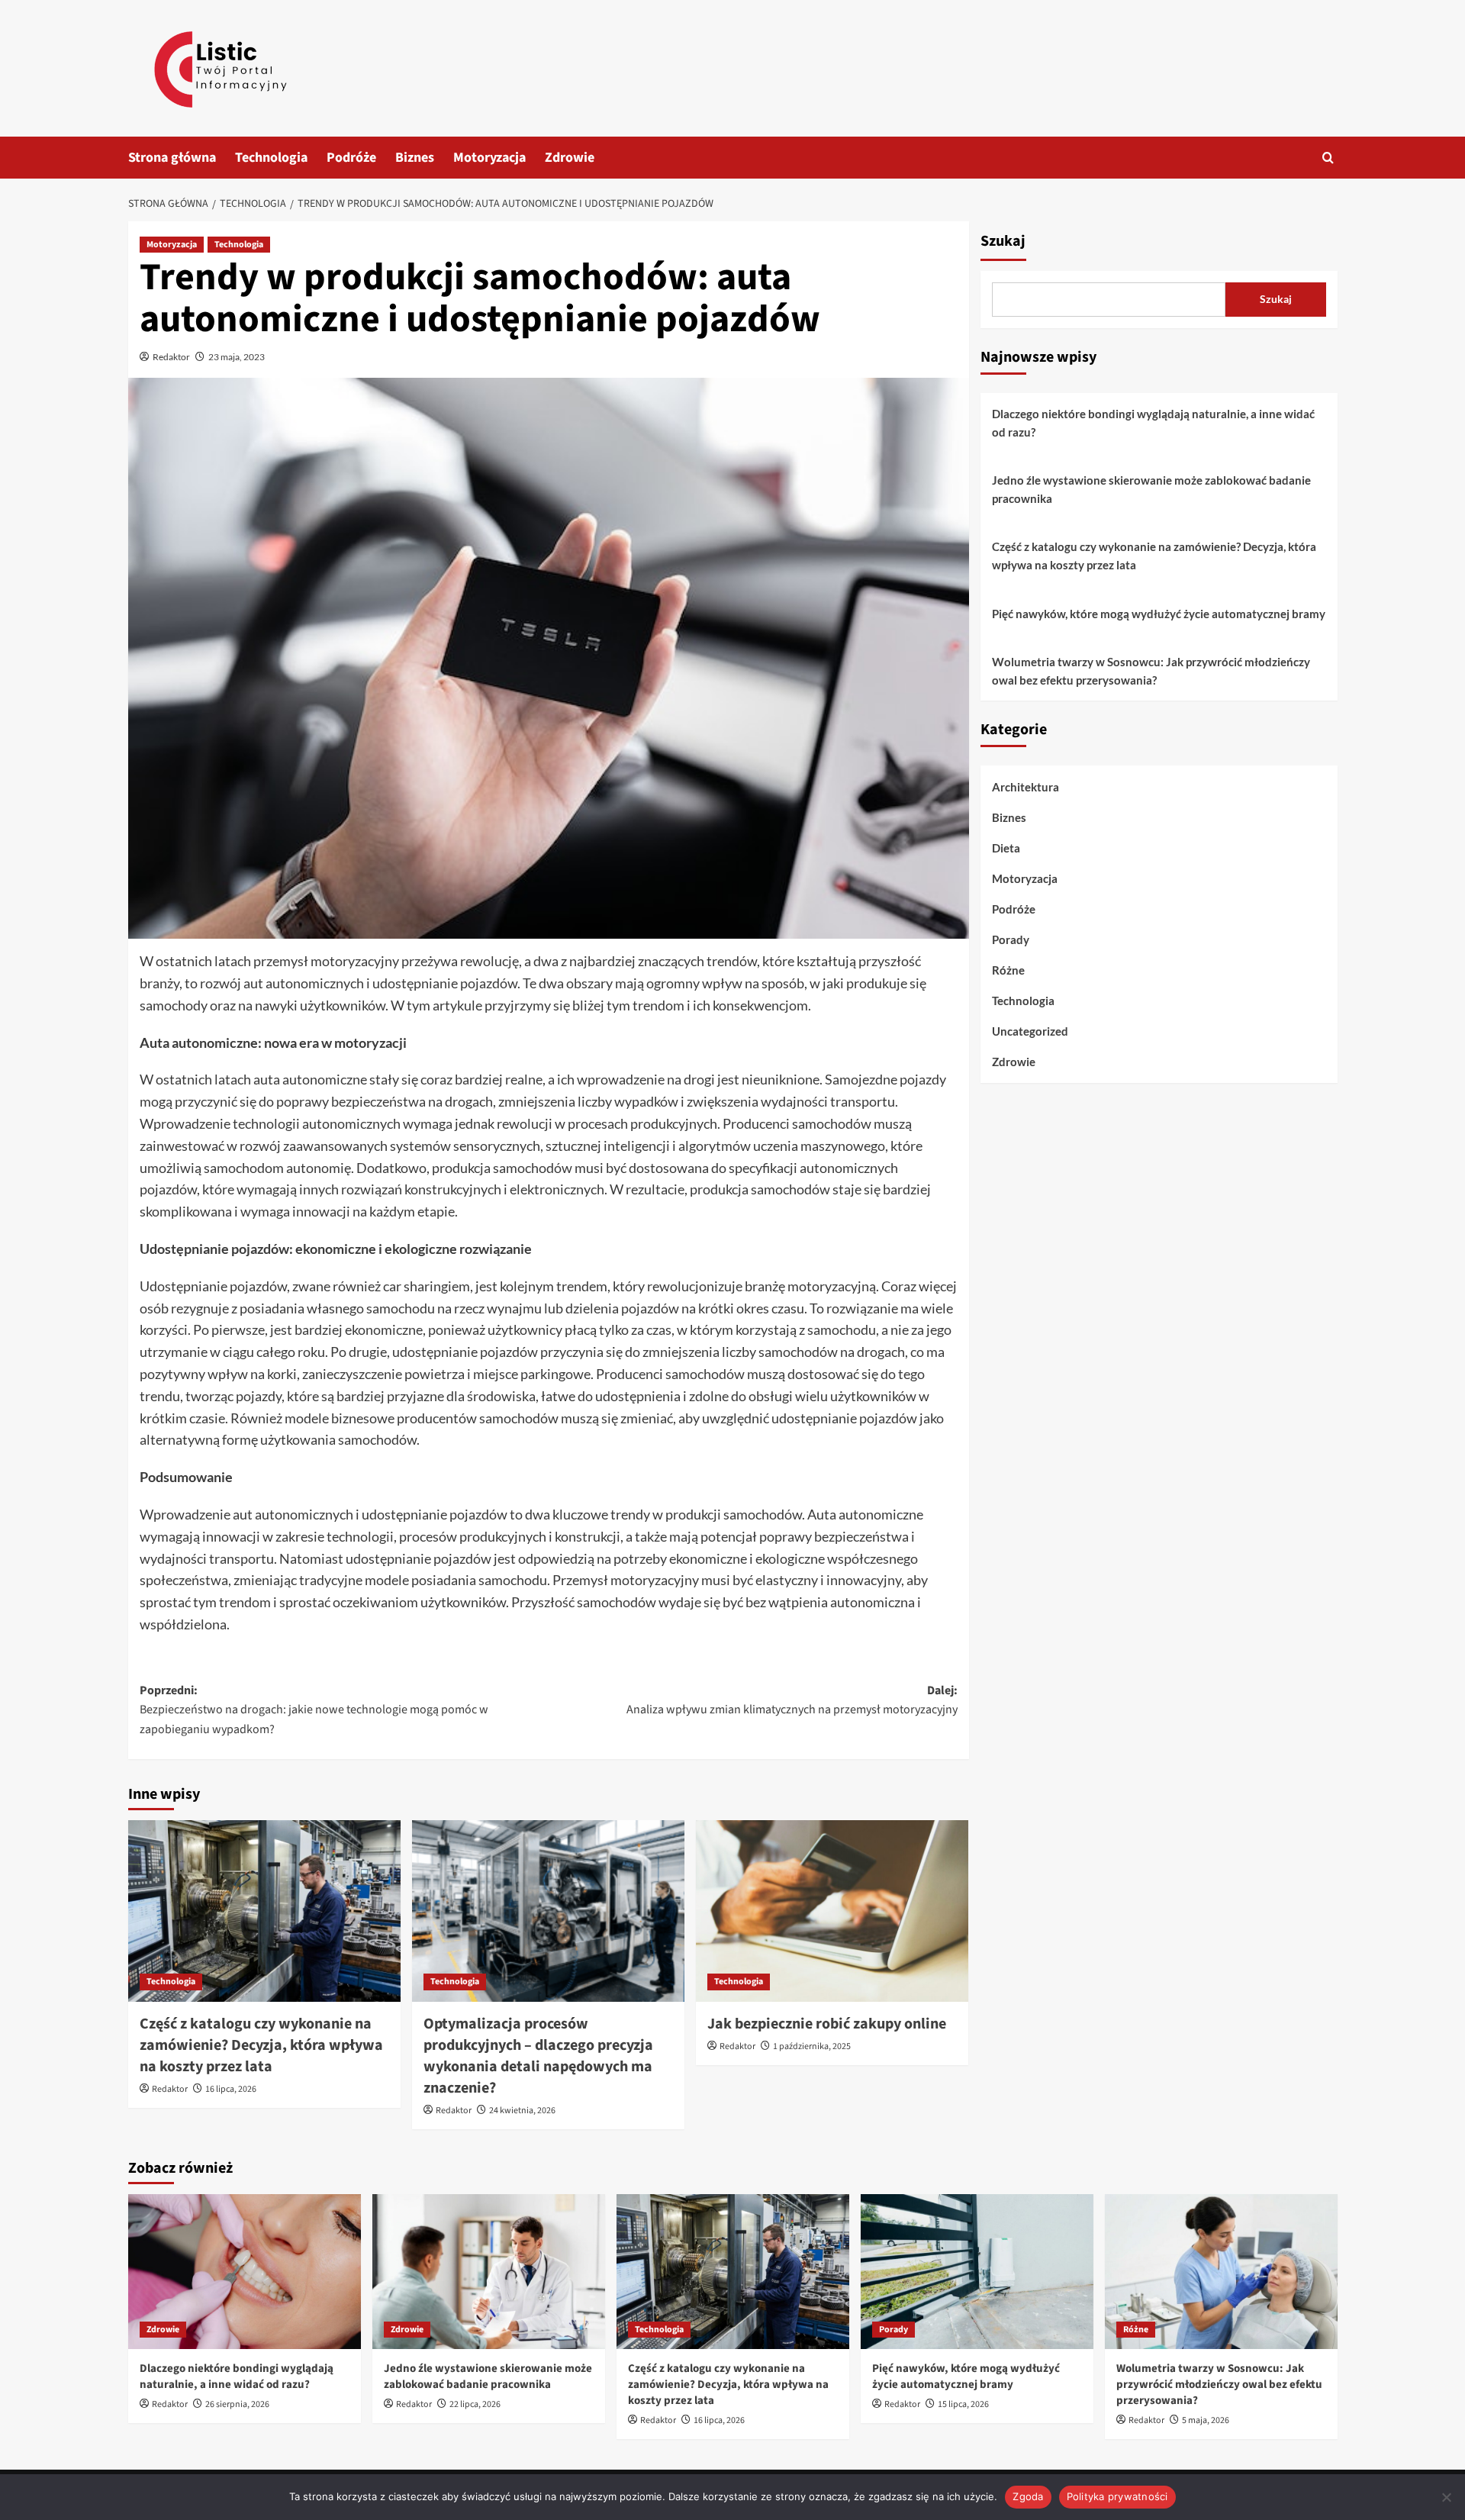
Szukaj (1003, 241)
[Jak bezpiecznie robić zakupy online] (832, 1911)
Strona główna (172, 158)
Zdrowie (570, 158)
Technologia (271, 158)
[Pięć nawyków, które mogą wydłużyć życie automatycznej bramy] (977, 2272)
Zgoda (1028, 2496)
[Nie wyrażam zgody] (1446, 2497)
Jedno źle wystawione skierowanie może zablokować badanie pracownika (1151, 489)
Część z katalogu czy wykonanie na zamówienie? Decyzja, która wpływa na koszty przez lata (261, 2045)
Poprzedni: (314, 1710)
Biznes (415, 158)
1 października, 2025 (812, 2046)
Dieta (1006, 848)
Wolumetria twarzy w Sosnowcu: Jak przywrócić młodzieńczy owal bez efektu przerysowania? (1151, 671)
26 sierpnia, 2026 (237, 2404)
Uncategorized (1030, 1031)
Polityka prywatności (1117, 2496)
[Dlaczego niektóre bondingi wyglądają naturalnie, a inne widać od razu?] (245, 2272)
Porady (1011, 939)
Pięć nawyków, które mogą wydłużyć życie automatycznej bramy (1159, 614)
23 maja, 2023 (237, 357)
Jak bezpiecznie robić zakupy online (827, 2024)
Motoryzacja (489, 158)
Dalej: (792, 1700)
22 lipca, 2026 (475, 2404)
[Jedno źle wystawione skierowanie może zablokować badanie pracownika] (489, 2272)
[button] (1328, 158)
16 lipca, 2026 (231, 2089)
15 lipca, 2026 (963, 2404)
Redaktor (171, 357)
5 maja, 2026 (1206, 2420)
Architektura (1025, 787)
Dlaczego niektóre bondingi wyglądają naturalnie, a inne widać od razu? (1153, 423)
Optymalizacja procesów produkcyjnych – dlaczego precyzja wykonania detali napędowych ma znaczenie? (538, 2056)
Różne (1008, 970)
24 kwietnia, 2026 (522, 2111)
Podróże (351, 158)
